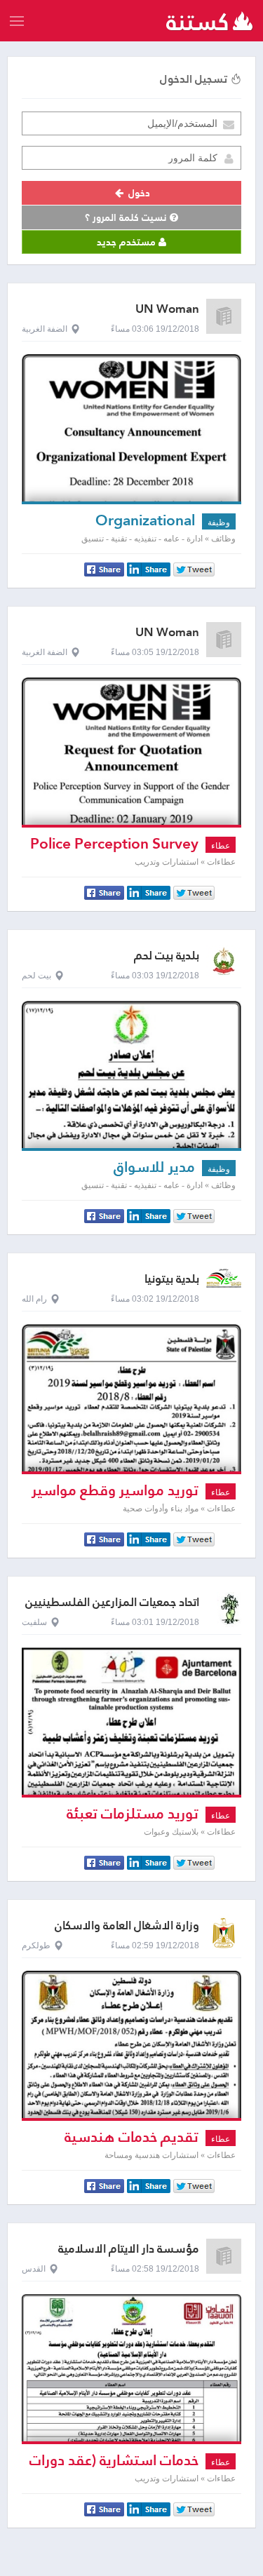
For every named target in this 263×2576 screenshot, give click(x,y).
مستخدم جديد (128, 242)
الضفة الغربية (45, 329)
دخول (138, 193)
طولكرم (36, 1946)
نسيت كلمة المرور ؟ (127, 217)
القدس (34, 2269)
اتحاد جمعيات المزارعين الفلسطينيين (112, 1602)
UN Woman (167, 309)
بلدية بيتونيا (172, 1279)
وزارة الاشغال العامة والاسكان (127, 1926)
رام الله (34, 1299)
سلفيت (34, 1622)
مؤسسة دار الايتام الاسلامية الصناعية (129, 2255)
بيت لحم (36, 976)
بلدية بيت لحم (167, 956)
